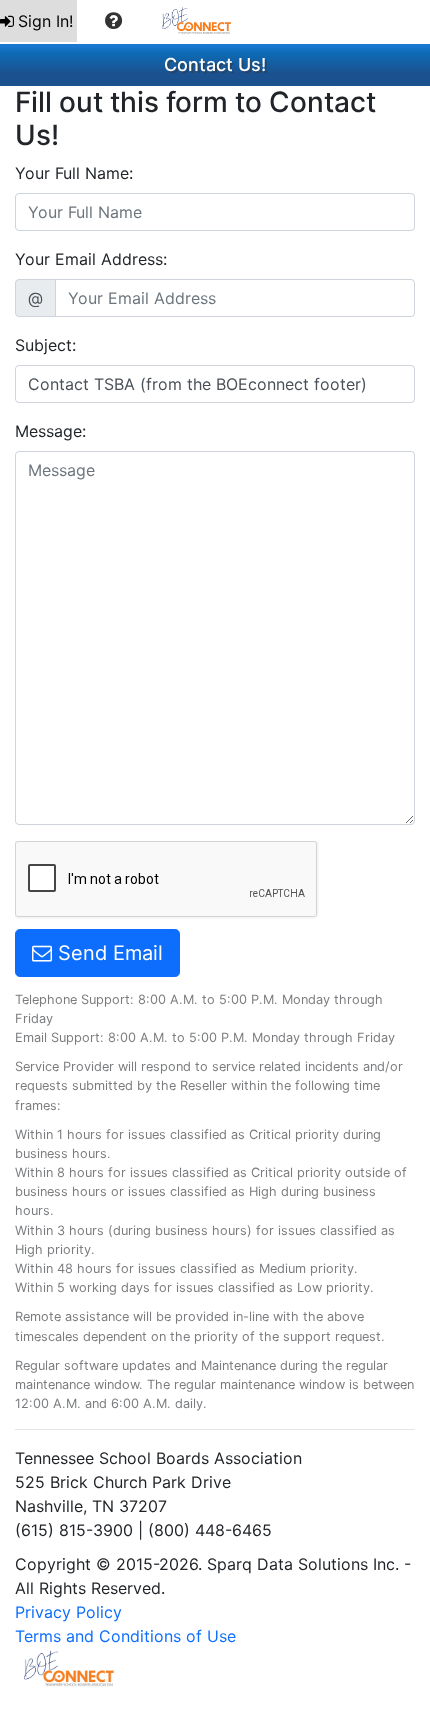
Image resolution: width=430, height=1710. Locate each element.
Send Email (107, 953)
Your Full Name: (74, 173)
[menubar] (125, 21)
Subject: (45, 345)
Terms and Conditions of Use (125, 1636)
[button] (113, 21)
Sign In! (45, 21)
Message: (50, 431)
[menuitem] (38, 21)
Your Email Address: (91, 259)
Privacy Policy (68, 1612)
